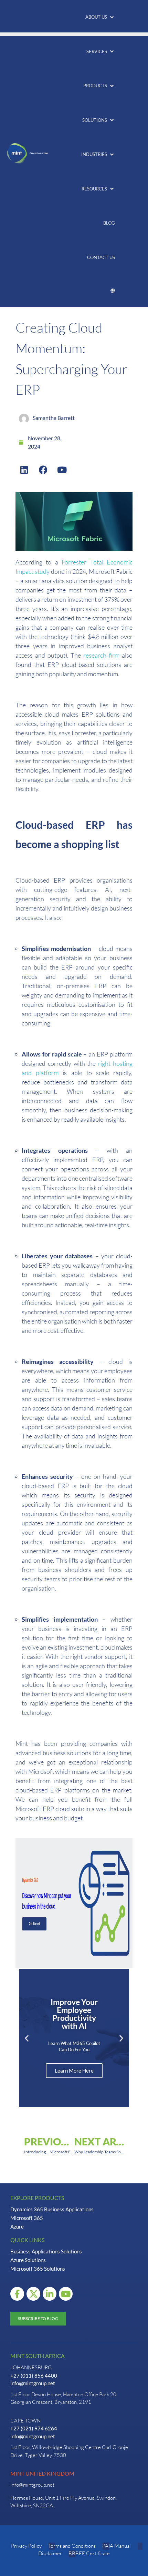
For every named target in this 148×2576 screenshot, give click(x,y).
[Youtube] (62, 470)
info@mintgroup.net (33, 2383)
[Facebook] (43, 470)
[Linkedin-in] (50, 2294)
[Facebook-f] (17, 2294)
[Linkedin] (24, 470)
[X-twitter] (33, 2294)
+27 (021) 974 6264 (34, 2428)
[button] (100, 17)
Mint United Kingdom (42, 2473)
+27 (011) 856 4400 (34, 2376)
